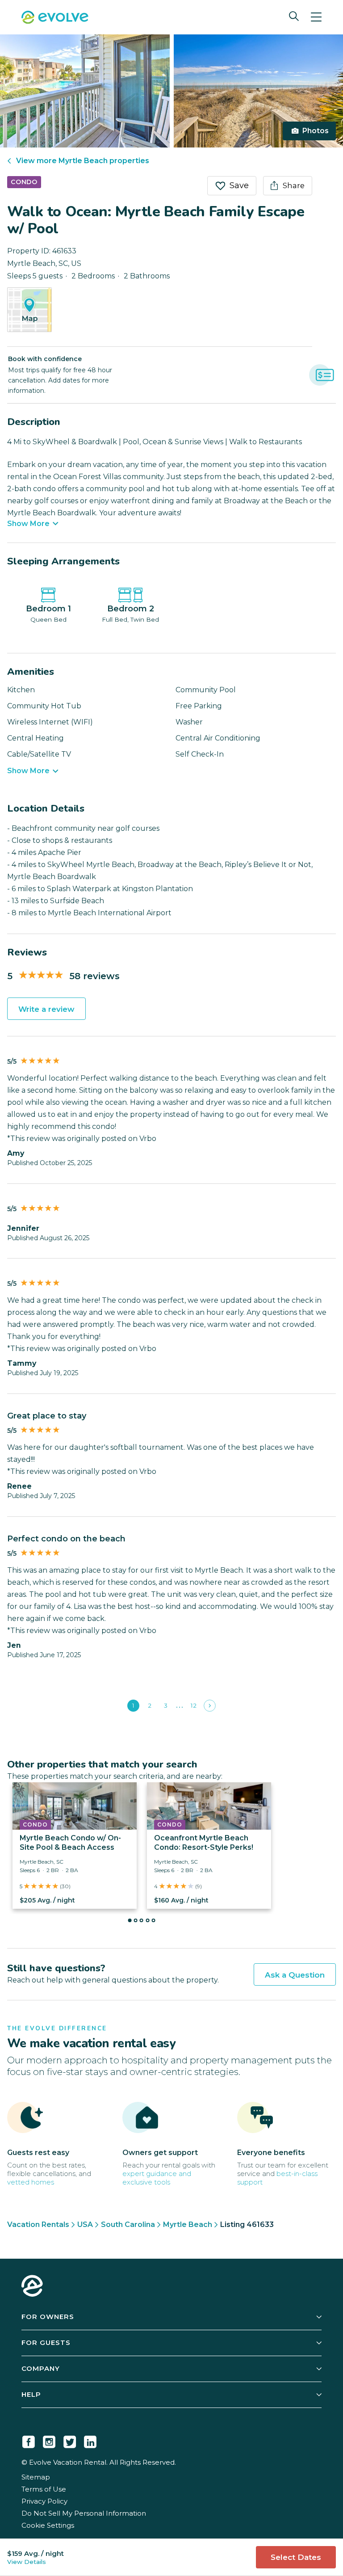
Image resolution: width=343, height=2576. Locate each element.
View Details (27, 2562)
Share (294, 185)
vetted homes (31, 2182)
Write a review (46, 1009)
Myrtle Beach (188, 2225)
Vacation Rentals (38, 2225)
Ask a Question (295, 1975)
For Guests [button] (46, 2342)
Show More (28, 524)
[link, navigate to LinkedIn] (90, 2440)
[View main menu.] (316, 17)
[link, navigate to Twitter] (70, 2440)
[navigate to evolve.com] (32, 2287)
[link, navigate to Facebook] (29, 2440)
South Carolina (128, 2225)
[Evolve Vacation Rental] (55, 18)
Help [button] (31, 2394)
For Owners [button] (48, 2317)
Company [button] (41, 2368)
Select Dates (296, 2557)
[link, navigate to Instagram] (49, 2440)
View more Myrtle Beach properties (83, 161)
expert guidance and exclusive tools (157, 2178)
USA (85, 2225)
